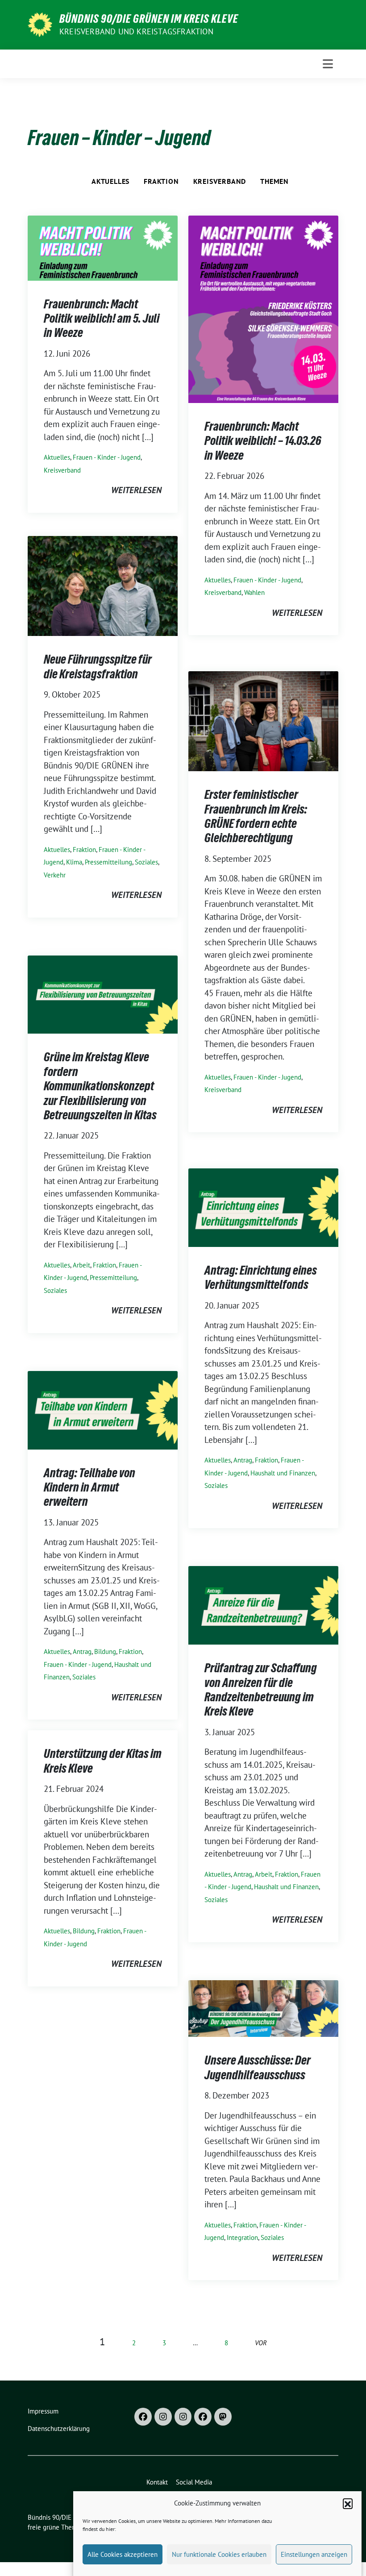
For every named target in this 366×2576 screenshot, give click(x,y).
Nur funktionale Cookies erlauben (219, 2554)
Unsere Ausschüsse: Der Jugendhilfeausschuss (258, 2067)
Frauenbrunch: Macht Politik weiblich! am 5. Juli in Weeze (102, 318)
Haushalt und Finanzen (283, 1473)
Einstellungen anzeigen (314, 2554)
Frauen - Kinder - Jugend (107, 457)
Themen (274, 181)
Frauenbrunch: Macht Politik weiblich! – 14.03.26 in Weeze (263, 441)
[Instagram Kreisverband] (163, 2417)
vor (261, 2343)
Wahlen (254, 592)
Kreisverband (220, 181)
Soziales (146, 862)
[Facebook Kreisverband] (143, 2417)
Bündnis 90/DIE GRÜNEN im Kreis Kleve (149, 19)
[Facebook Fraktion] (203, 2417)
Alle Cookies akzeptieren (123, 2554)
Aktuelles (110, 181)
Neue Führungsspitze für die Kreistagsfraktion (98, 666)
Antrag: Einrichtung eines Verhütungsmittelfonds (261, 1277)
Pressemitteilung (108, 862)
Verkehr (55, 875)
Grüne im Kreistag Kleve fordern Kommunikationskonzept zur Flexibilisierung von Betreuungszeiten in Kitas (100, 1086)
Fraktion (161, 181)
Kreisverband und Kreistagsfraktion (136, 31)
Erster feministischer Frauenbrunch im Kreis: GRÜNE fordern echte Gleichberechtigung (256, 816)
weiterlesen (136, 490)
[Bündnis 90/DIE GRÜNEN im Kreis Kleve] (40, 24)
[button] (348, 2503)
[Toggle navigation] (328, 64)
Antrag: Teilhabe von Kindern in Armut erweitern (89, 1487)
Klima (74, 862)
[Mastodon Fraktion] (223, 2417)
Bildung (105, 1652)
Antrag (243, 1460)
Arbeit (81, 1265)
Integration (242, 2237)
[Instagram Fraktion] (183, 2417)
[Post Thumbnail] (103, 247)
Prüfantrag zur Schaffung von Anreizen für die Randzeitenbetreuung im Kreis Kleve (261, 1689)
